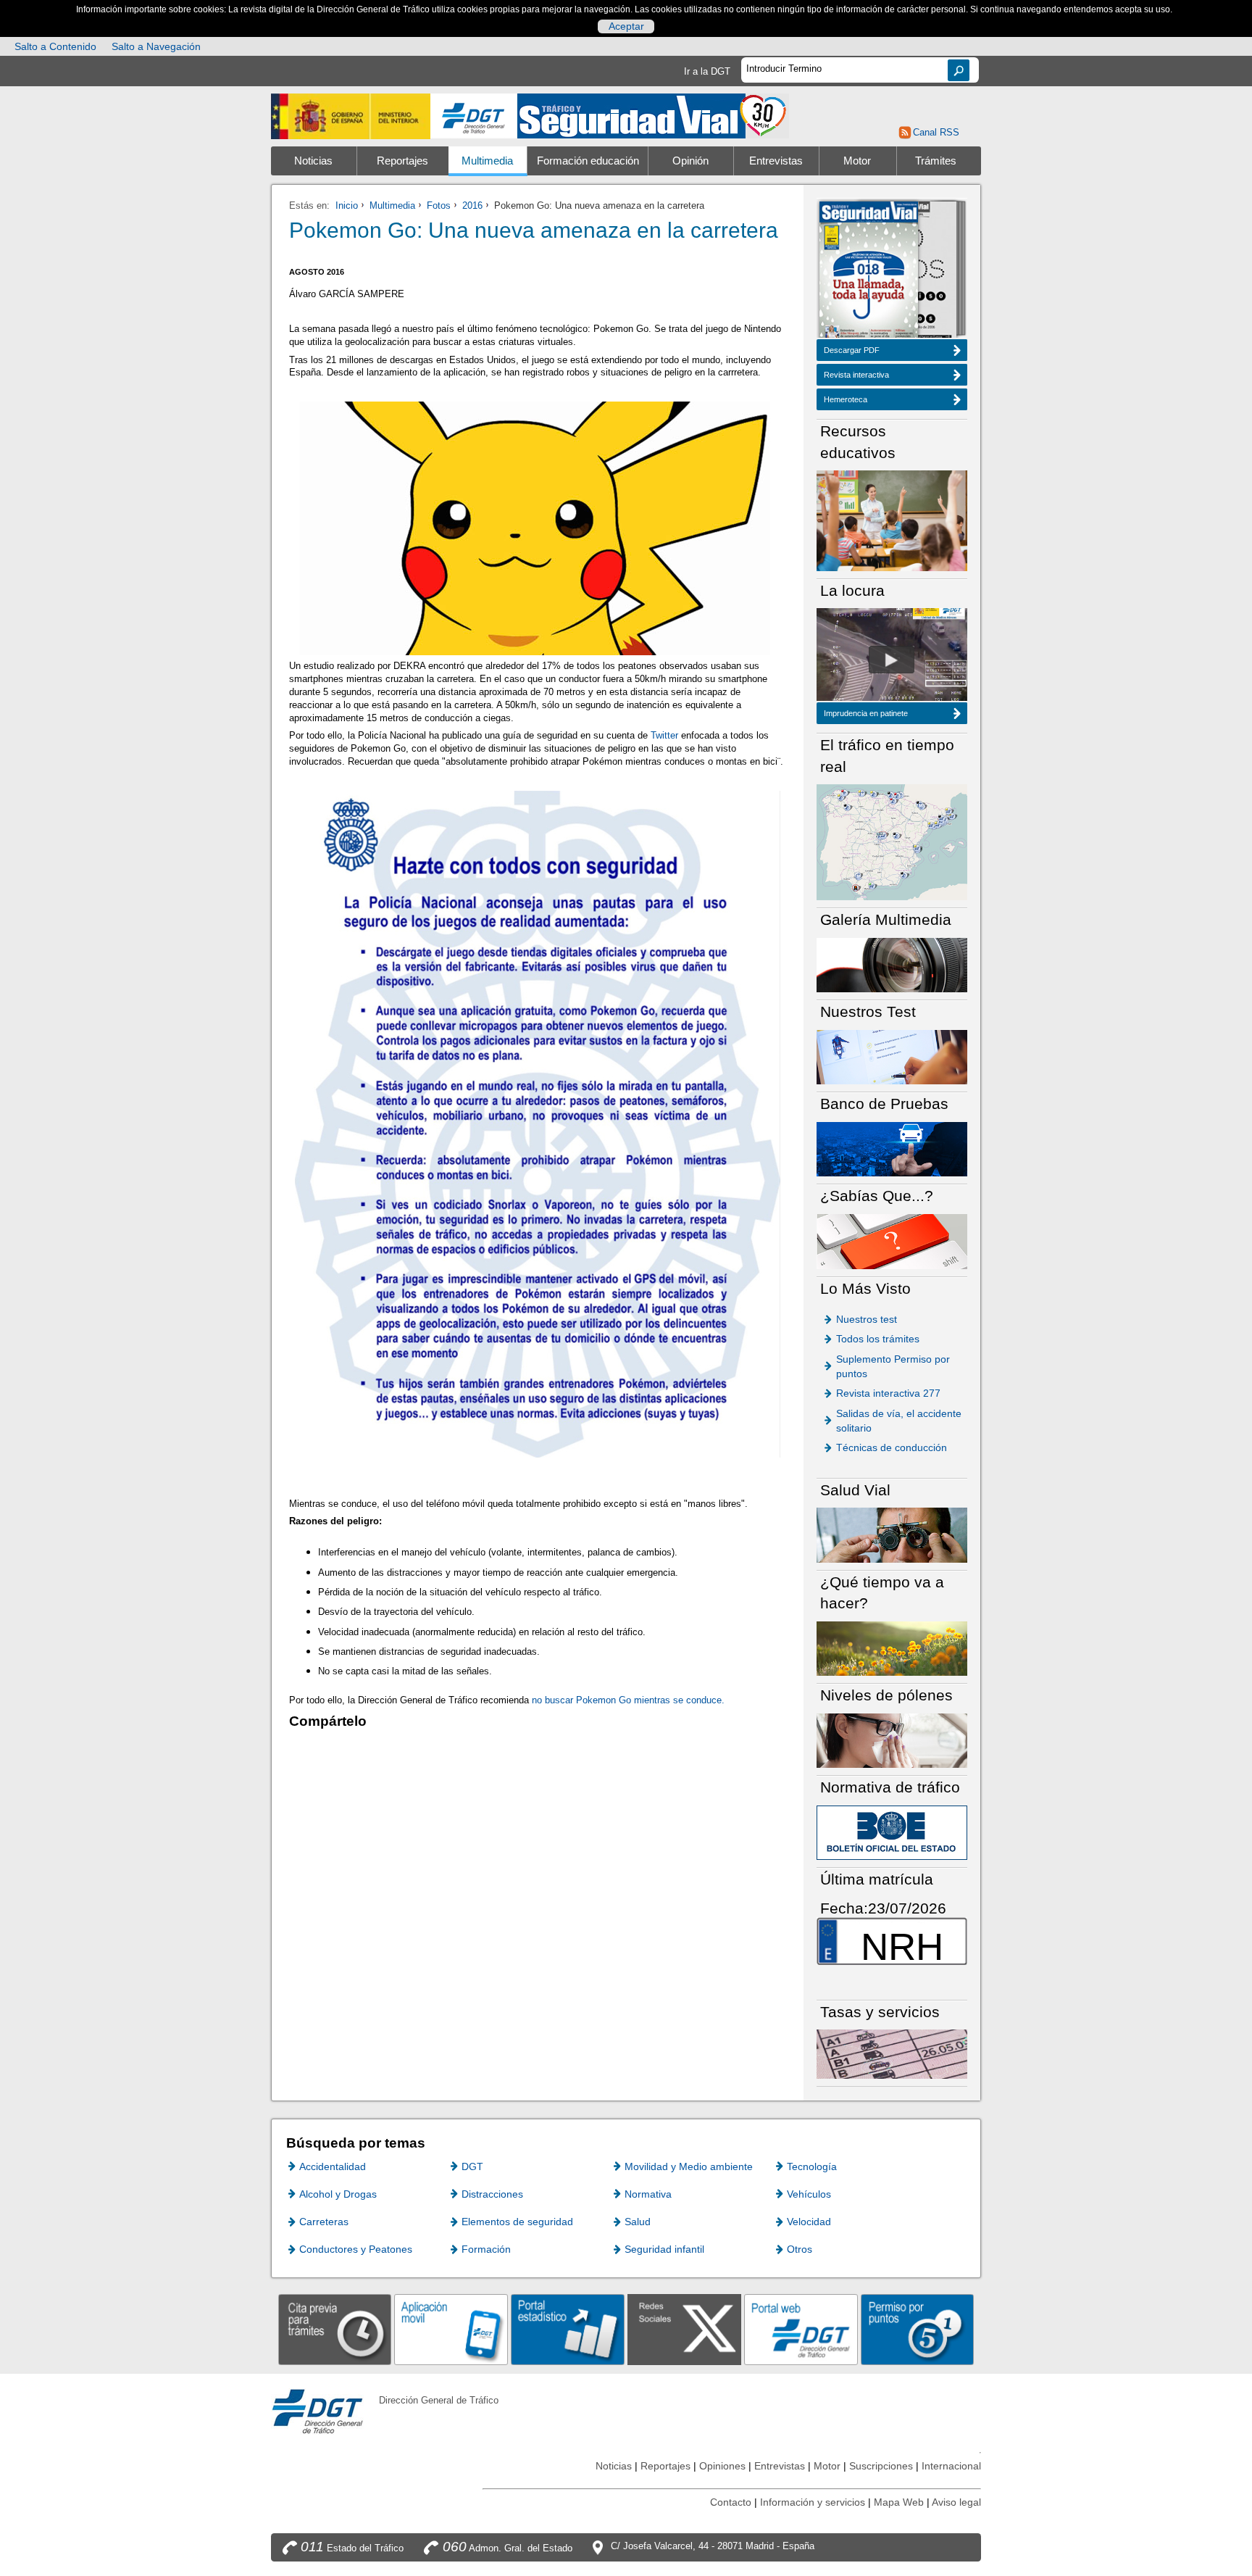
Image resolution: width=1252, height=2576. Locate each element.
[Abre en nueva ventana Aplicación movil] (451, 2329)
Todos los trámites (878, 1339)
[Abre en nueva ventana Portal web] (801, 2329)
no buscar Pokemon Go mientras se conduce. (628, 1700)
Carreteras (324, 2222)
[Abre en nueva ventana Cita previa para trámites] (335, 2329)
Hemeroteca (846, 399)
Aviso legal (956, 2502)
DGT (472, 2166)
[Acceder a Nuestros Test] (892, 1056)
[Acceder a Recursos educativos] (892, 520)
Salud (638, 2222)
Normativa (648, 2194)
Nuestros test (867, 1319)
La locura (892, 660)
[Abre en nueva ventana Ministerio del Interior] (351, 116)
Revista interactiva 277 (888, 1393)
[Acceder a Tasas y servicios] (892, 2054)
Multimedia (487, 161)
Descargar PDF (852, 350)
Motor (857, 161)
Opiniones (722, 2466)
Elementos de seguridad (517, 2222)
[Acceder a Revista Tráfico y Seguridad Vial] (653, 115)
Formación (486, 2249)
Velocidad (809, 2222)
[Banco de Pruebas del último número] (892, 1148)
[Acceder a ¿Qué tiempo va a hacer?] (892, 1648)
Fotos (439, 205)
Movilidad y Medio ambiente (689, 2166)
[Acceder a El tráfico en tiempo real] (892, 841)
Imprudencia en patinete (866, 713)
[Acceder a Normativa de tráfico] (892, 1832)
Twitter (664, 735)
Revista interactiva (856, 375)
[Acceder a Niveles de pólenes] (892, 1740)
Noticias (313, 161)
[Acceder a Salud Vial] (892, 1534)
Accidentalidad (333, 2166)
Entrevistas (776, 161)
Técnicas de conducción (892, 1447)
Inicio (347, 205)
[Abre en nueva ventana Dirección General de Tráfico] (474, 116)
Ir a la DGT (707, 71)
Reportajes (402, 161)
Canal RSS (936, 132)
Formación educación (588, 161)
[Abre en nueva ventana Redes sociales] (684, 2329)
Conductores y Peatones (356, 2249)
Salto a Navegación (156, 46)
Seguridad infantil (664, 2249)
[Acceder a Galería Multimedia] (892, 964)
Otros (800, 2249)
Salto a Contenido (55, 46)
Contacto (731, 2502)
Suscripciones (881, 2466)
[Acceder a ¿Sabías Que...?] (892, 1241)
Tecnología (812, 2166)
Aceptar (626, 26)
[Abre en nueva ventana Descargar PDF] (869, 271)
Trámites (936, 161)
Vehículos (809, 2194)
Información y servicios (813, 2502)
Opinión (690, 161)
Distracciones (492, 2194)
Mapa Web (899, 2502)
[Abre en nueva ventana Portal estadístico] (568, 2329)
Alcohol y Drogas (338, 2194)
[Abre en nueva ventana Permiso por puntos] (918, 2329)
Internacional (951, 2466)
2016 (472, 205)
